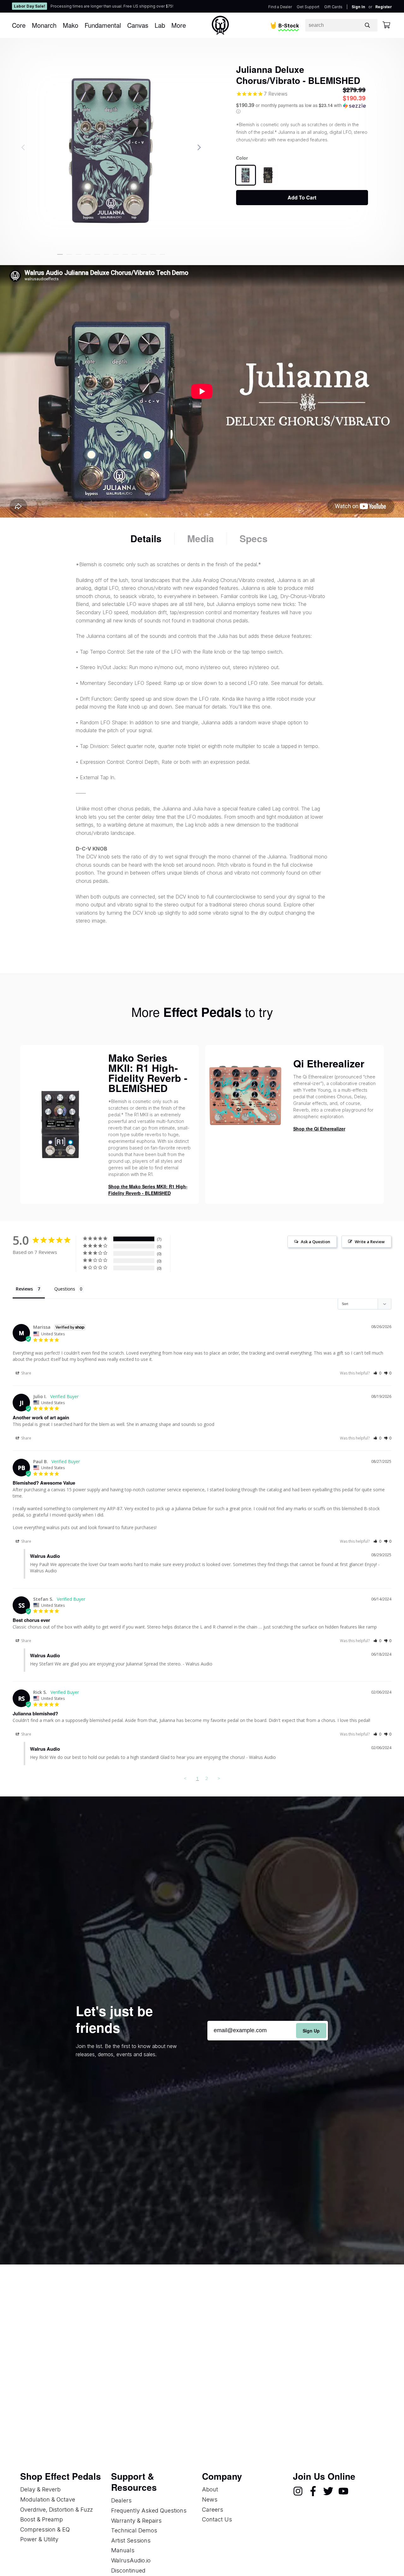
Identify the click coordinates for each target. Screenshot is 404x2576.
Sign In (358, 7)
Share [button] (26, 1373)
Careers (213, 2510)
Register (384, 7)
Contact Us (217, 2519)
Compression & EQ (45, 2529)
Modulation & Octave (48, 2499)
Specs (254, 538)
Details (146, 538)
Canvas (138, 25)
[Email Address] (268, 2030)
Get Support (308, 7)
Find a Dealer (280, 7)
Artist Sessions (131, 2540)
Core (19, 25)
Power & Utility (39, 2539)
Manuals (123, 2550)
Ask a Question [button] (315, 1242)
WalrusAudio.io (131, 2560)
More (179, 25)
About (210, 2489)
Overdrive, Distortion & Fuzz (56, 2510)
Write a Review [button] (370, 1242)
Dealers (121, 2500)
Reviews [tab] (24, 1289)
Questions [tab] (65, 1289)
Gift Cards (333, 7)
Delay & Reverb (40, 2489)
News (210, 2499)
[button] (60, 254)
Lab (160, 25)
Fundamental (103, 25)
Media (201, 538)
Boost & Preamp (42, 2519)
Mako (71, 25)
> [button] (219, 1778)
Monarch (44, 25)
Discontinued (128, 2570)
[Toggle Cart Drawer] (386, 25)
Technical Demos (134, 2530)
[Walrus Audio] (220, 25)
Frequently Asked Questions (149, 2511)
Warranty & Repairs (136, 2521)
